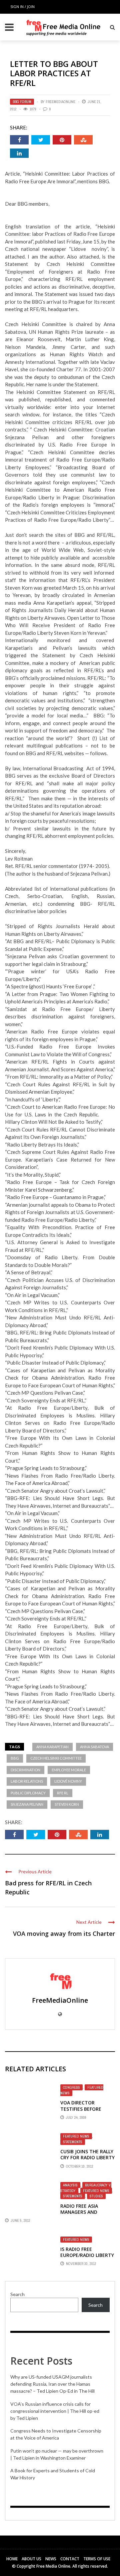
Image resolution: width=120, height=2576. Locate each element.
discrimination (25, 1770)
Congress (71, 2087)
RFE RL (63, 1793)
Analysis (70, 2185)
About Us (31, 2559)
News (51, 2559)
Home (12, 2559)
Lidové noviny (68, 1781)
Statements (73, 2142)
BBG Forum (22, 102)
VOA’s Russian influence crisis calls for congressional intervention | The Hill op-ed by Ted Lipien (55, 2411)
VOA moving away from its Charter (64, 1934)
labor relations (27, 1781)
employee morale (69, 1770)
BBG (15, 1758)
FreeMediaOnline (60, 102)
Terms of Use (97, 2559)
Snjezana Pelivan (27, 1804)
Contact (70, 2559)
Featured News (76, 2136)
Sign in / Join (22, 7)
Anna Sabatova (94, 1747)
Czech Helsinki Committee (56, 1758)
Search (17, 2294)
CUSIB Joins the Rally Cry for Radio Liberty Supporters (87, 2157)
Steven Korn (67, 1804)
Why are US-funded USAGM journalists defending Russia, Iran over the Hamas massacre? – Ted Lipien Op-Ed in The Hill (52, 2384)
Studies (96, 2196)
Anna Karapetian (52, 1747)
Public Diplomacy (28, 1793)
